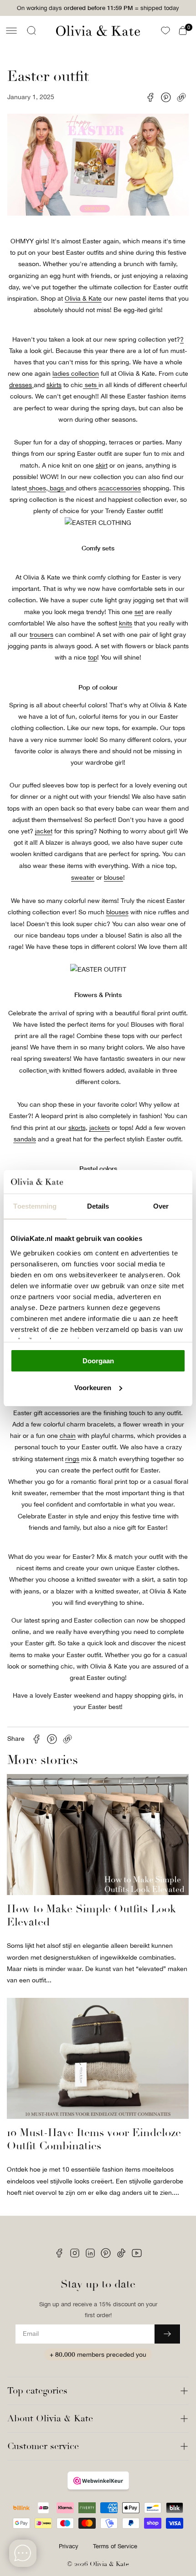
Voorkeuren (93, 1388)
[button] (11, 30)
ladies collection (76, 373)
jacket (44, 831)
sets (91, 385)
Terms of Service (115, 2546)
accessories (123, 488)
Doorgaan (98, 1361)
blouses (117, 912)
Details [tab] (98, 1206)
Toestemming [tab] (35, 1206)
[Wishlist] (165, 30)
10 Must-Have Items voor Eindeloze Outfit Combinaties (94, 2139)
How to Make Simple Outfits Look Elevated (91, 1916)
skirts (54, 385)
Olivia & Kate (109, 2564)
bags (57, 488)
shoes (36, 488)
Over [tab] (161, 1206)
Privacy (69, 2546)
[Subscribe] (167, 2334)
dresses (21, 385)
